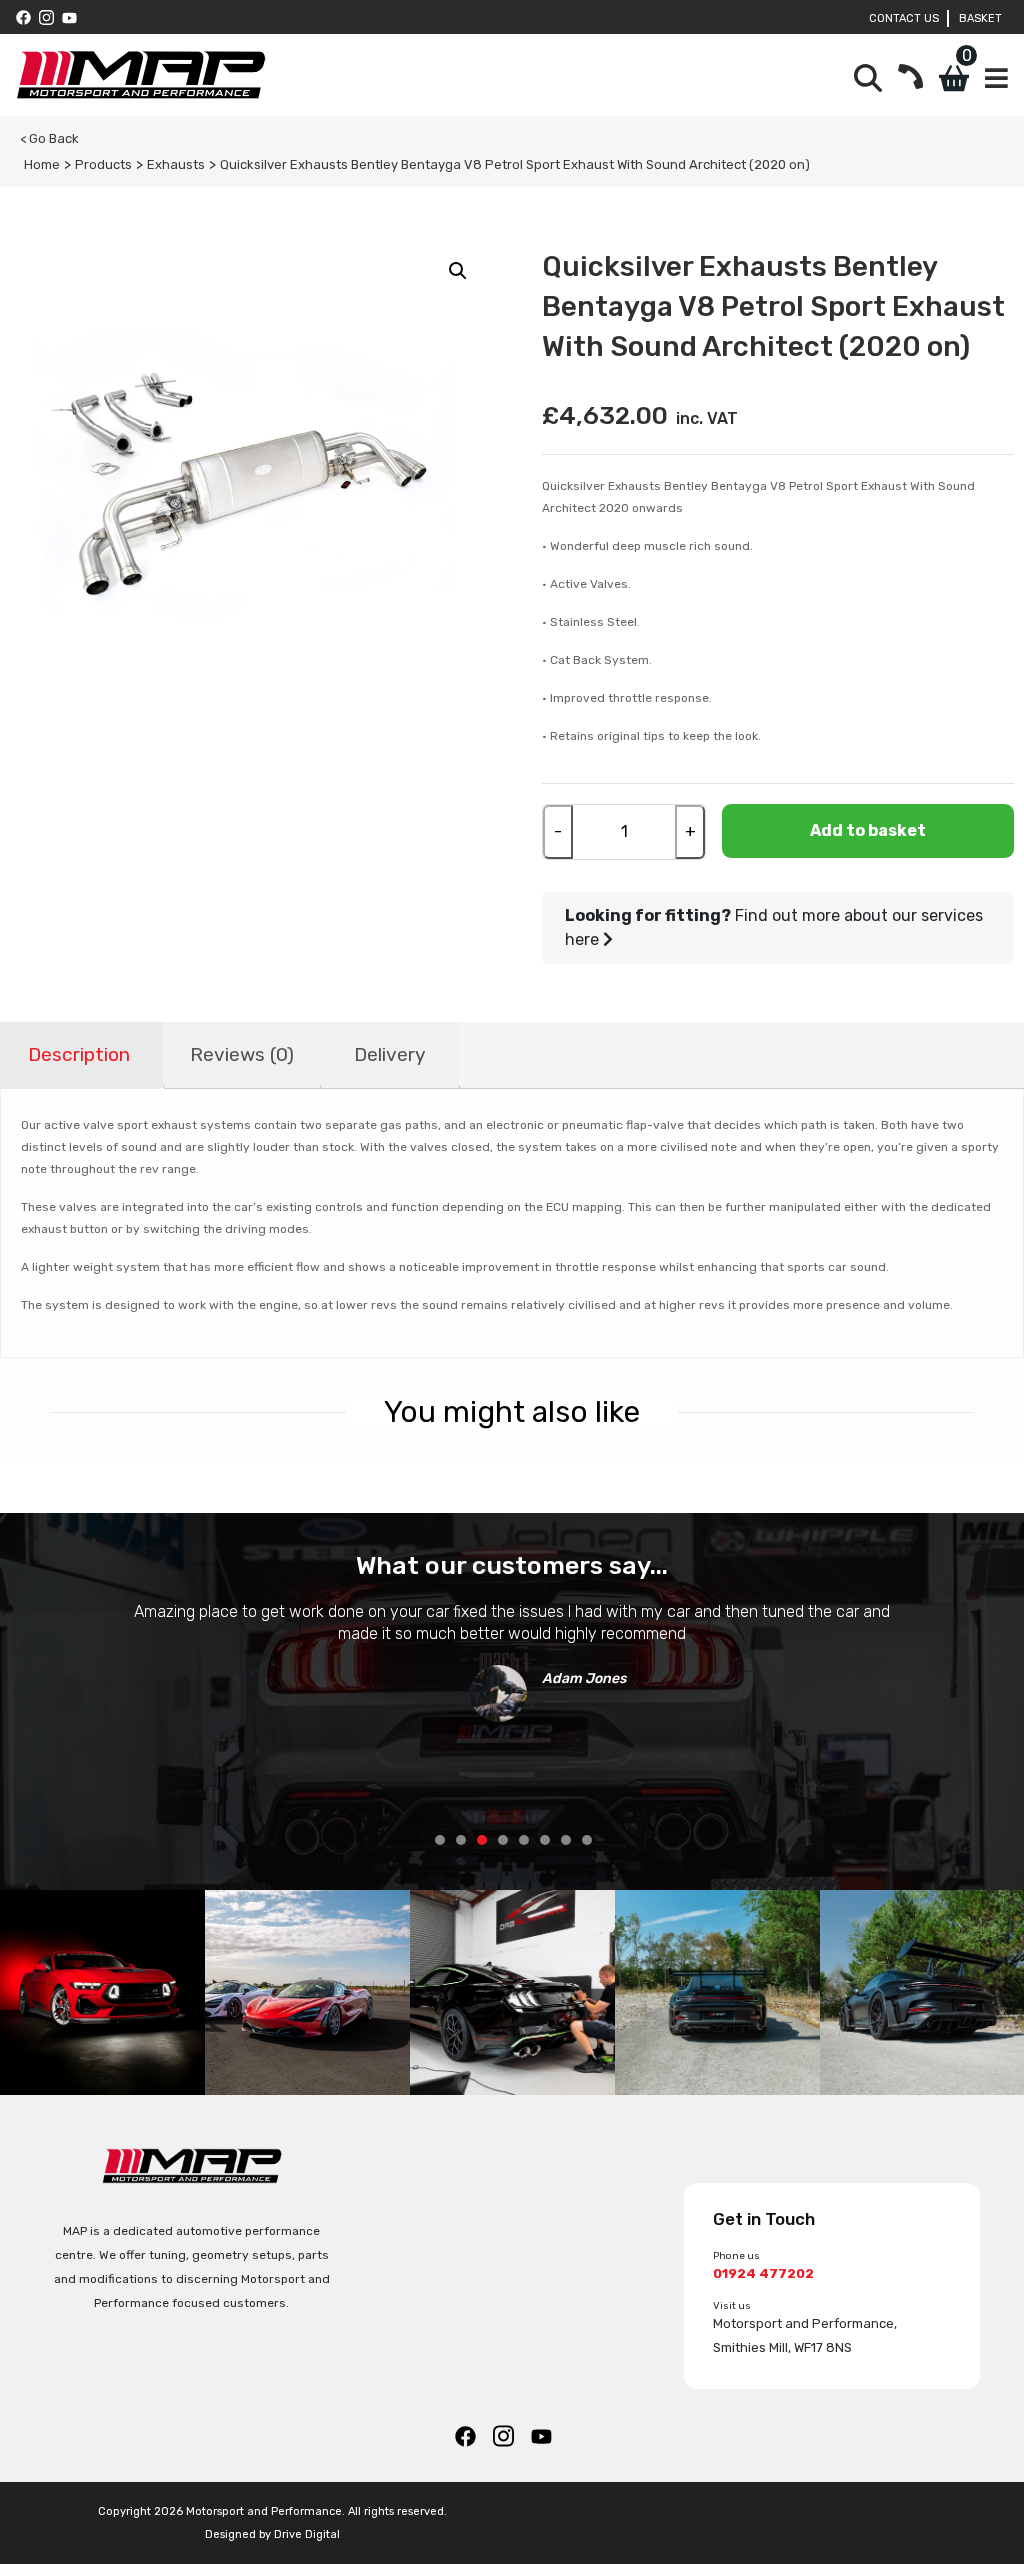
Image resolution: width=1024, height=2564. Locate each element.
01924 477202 (763, 2273)
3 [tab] (482, 1840)
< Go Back (49, 138)
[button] (458, 271)
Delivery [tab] (390, 1054)
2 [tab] (461, 1840)
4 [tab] (503, 1840)
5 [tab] (524, 1840)
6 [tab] (545, 1840)
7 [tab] (566, 1840)
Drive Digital (307, 2534)
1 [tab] (440, 1840)
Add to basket (868, 830)
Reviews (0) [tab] (242, 1054)
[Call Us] (910, 78)
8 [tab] (587, 1840)
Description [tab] (79, 1054)
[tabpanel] (512, 1655)
